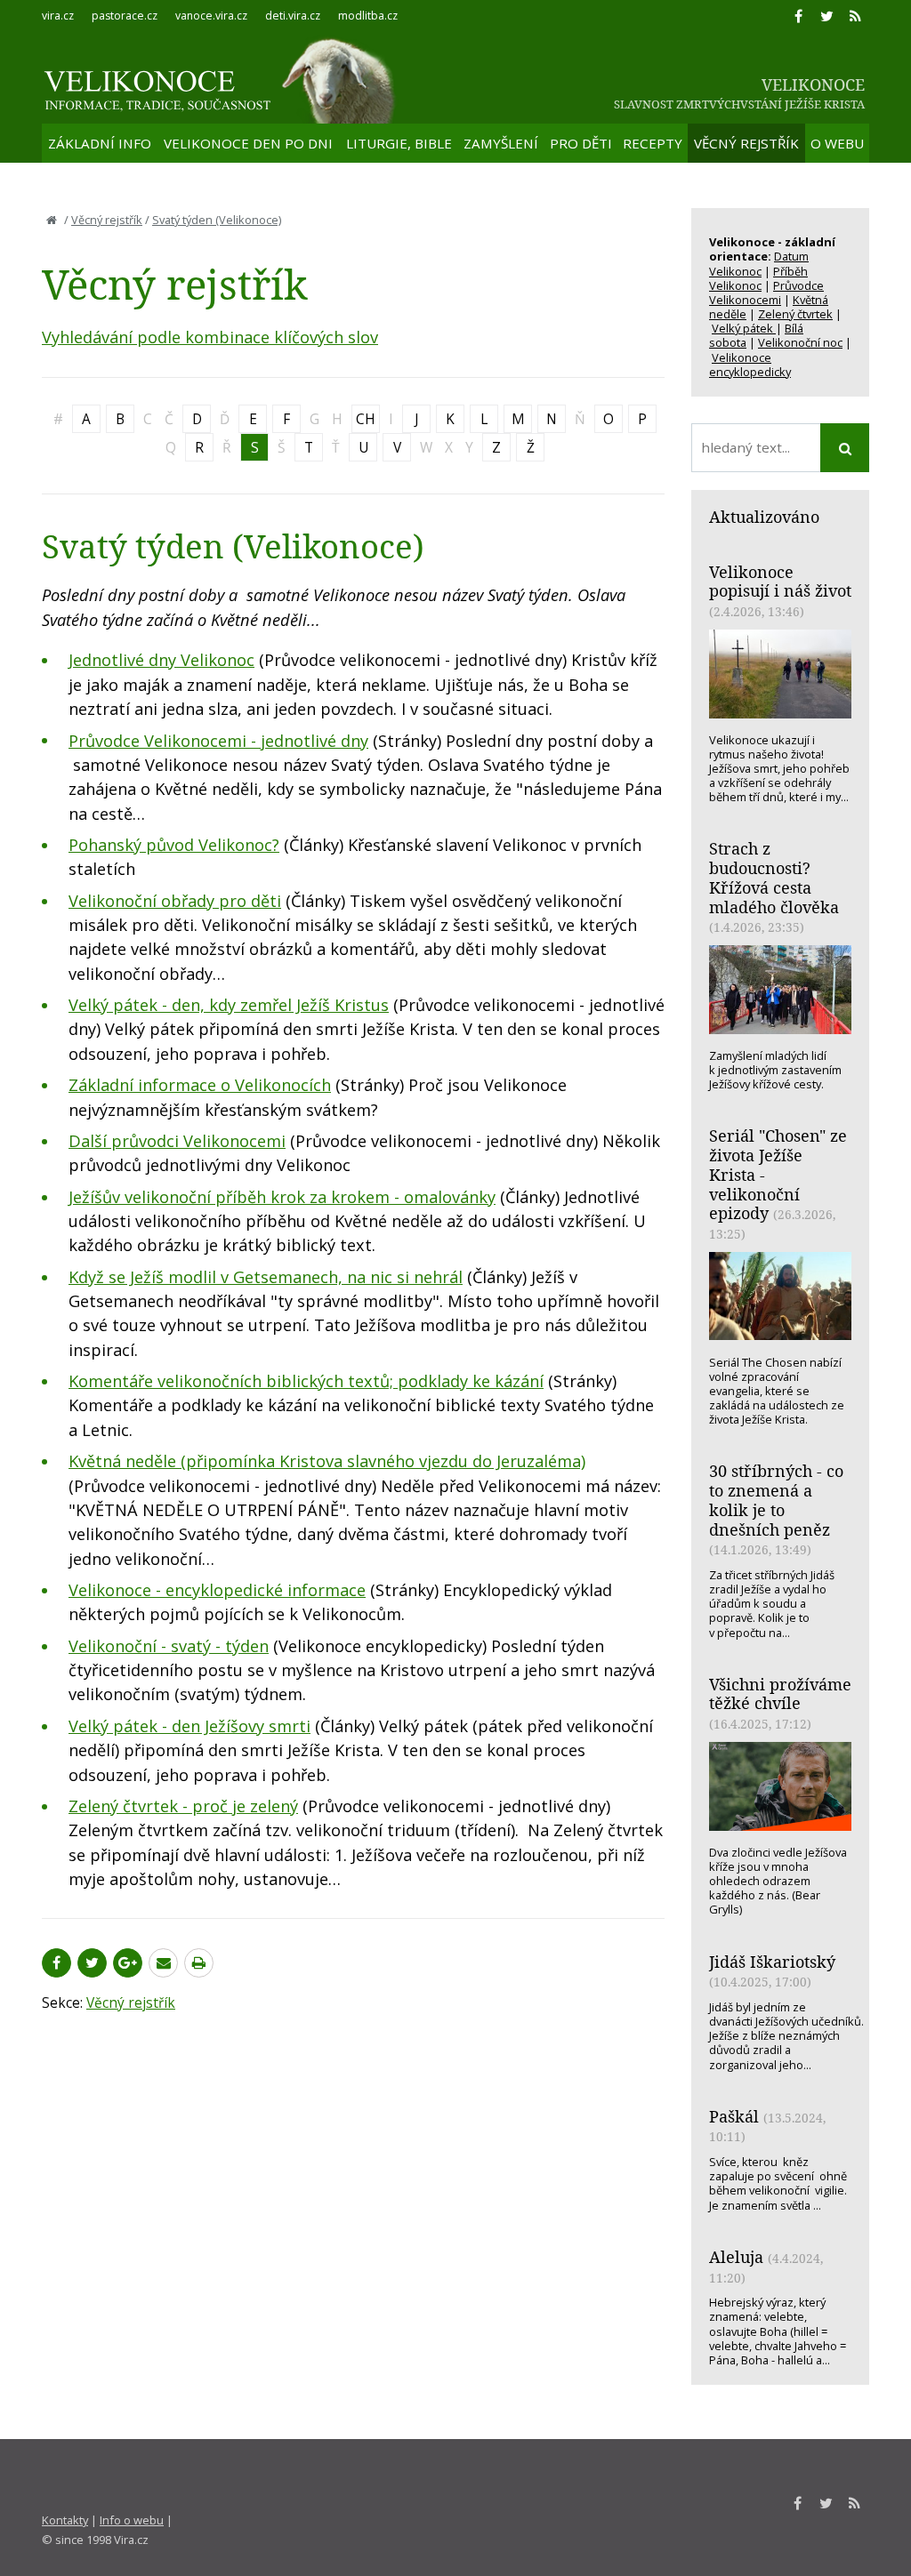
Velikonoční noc (800, 342)
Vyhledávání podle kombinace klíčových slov (210, 337)
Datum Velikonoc (759, 263)
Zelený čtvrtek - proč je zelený (183, 1806)
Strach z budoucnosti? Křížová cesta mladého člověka (774, 877)
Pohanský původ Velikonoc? (174, 845)
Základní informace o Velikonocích (200, 1085)
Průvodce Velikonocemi (766, 293)
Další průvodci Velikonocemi (177, 1141)
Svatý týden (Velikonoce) (217, 220)
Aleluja (736, 2257)
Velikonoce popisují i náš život (780, 582)
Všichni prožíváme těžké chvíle (780, 1694)
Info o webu (132, 2520)
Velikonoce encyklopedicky (750, 365)
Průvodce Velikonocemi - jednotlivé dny (218, 741)
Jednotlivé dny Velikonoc (161, 660)
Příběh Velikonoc (758, 278)
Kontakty (65, 2520)
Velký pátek (744, 328)
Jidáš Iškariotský (772, 1962)
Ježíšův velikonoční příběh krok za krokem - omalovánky (282, 1197)
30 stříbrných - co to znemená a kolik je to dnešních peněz (776, 1500)
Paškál (734, 2116)
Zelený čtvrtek (795, 314)
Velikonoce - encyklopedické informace (217, 1590)
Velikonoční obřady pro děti (175, 901)
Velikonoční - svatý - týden (169, 1646)
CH (366, 419)
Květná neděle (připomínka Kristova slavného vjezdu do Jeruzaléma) (327, 1461)
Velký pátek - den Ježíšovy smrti (189, 1726)
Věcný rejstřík (107, 220)
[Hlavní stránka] (52, 220)
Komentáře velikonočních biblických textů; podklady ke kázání (306, 1381)
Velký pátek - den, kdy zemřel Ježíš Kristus (229, 1005)
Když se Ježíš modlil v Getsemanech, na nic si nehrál (266, 1277)
